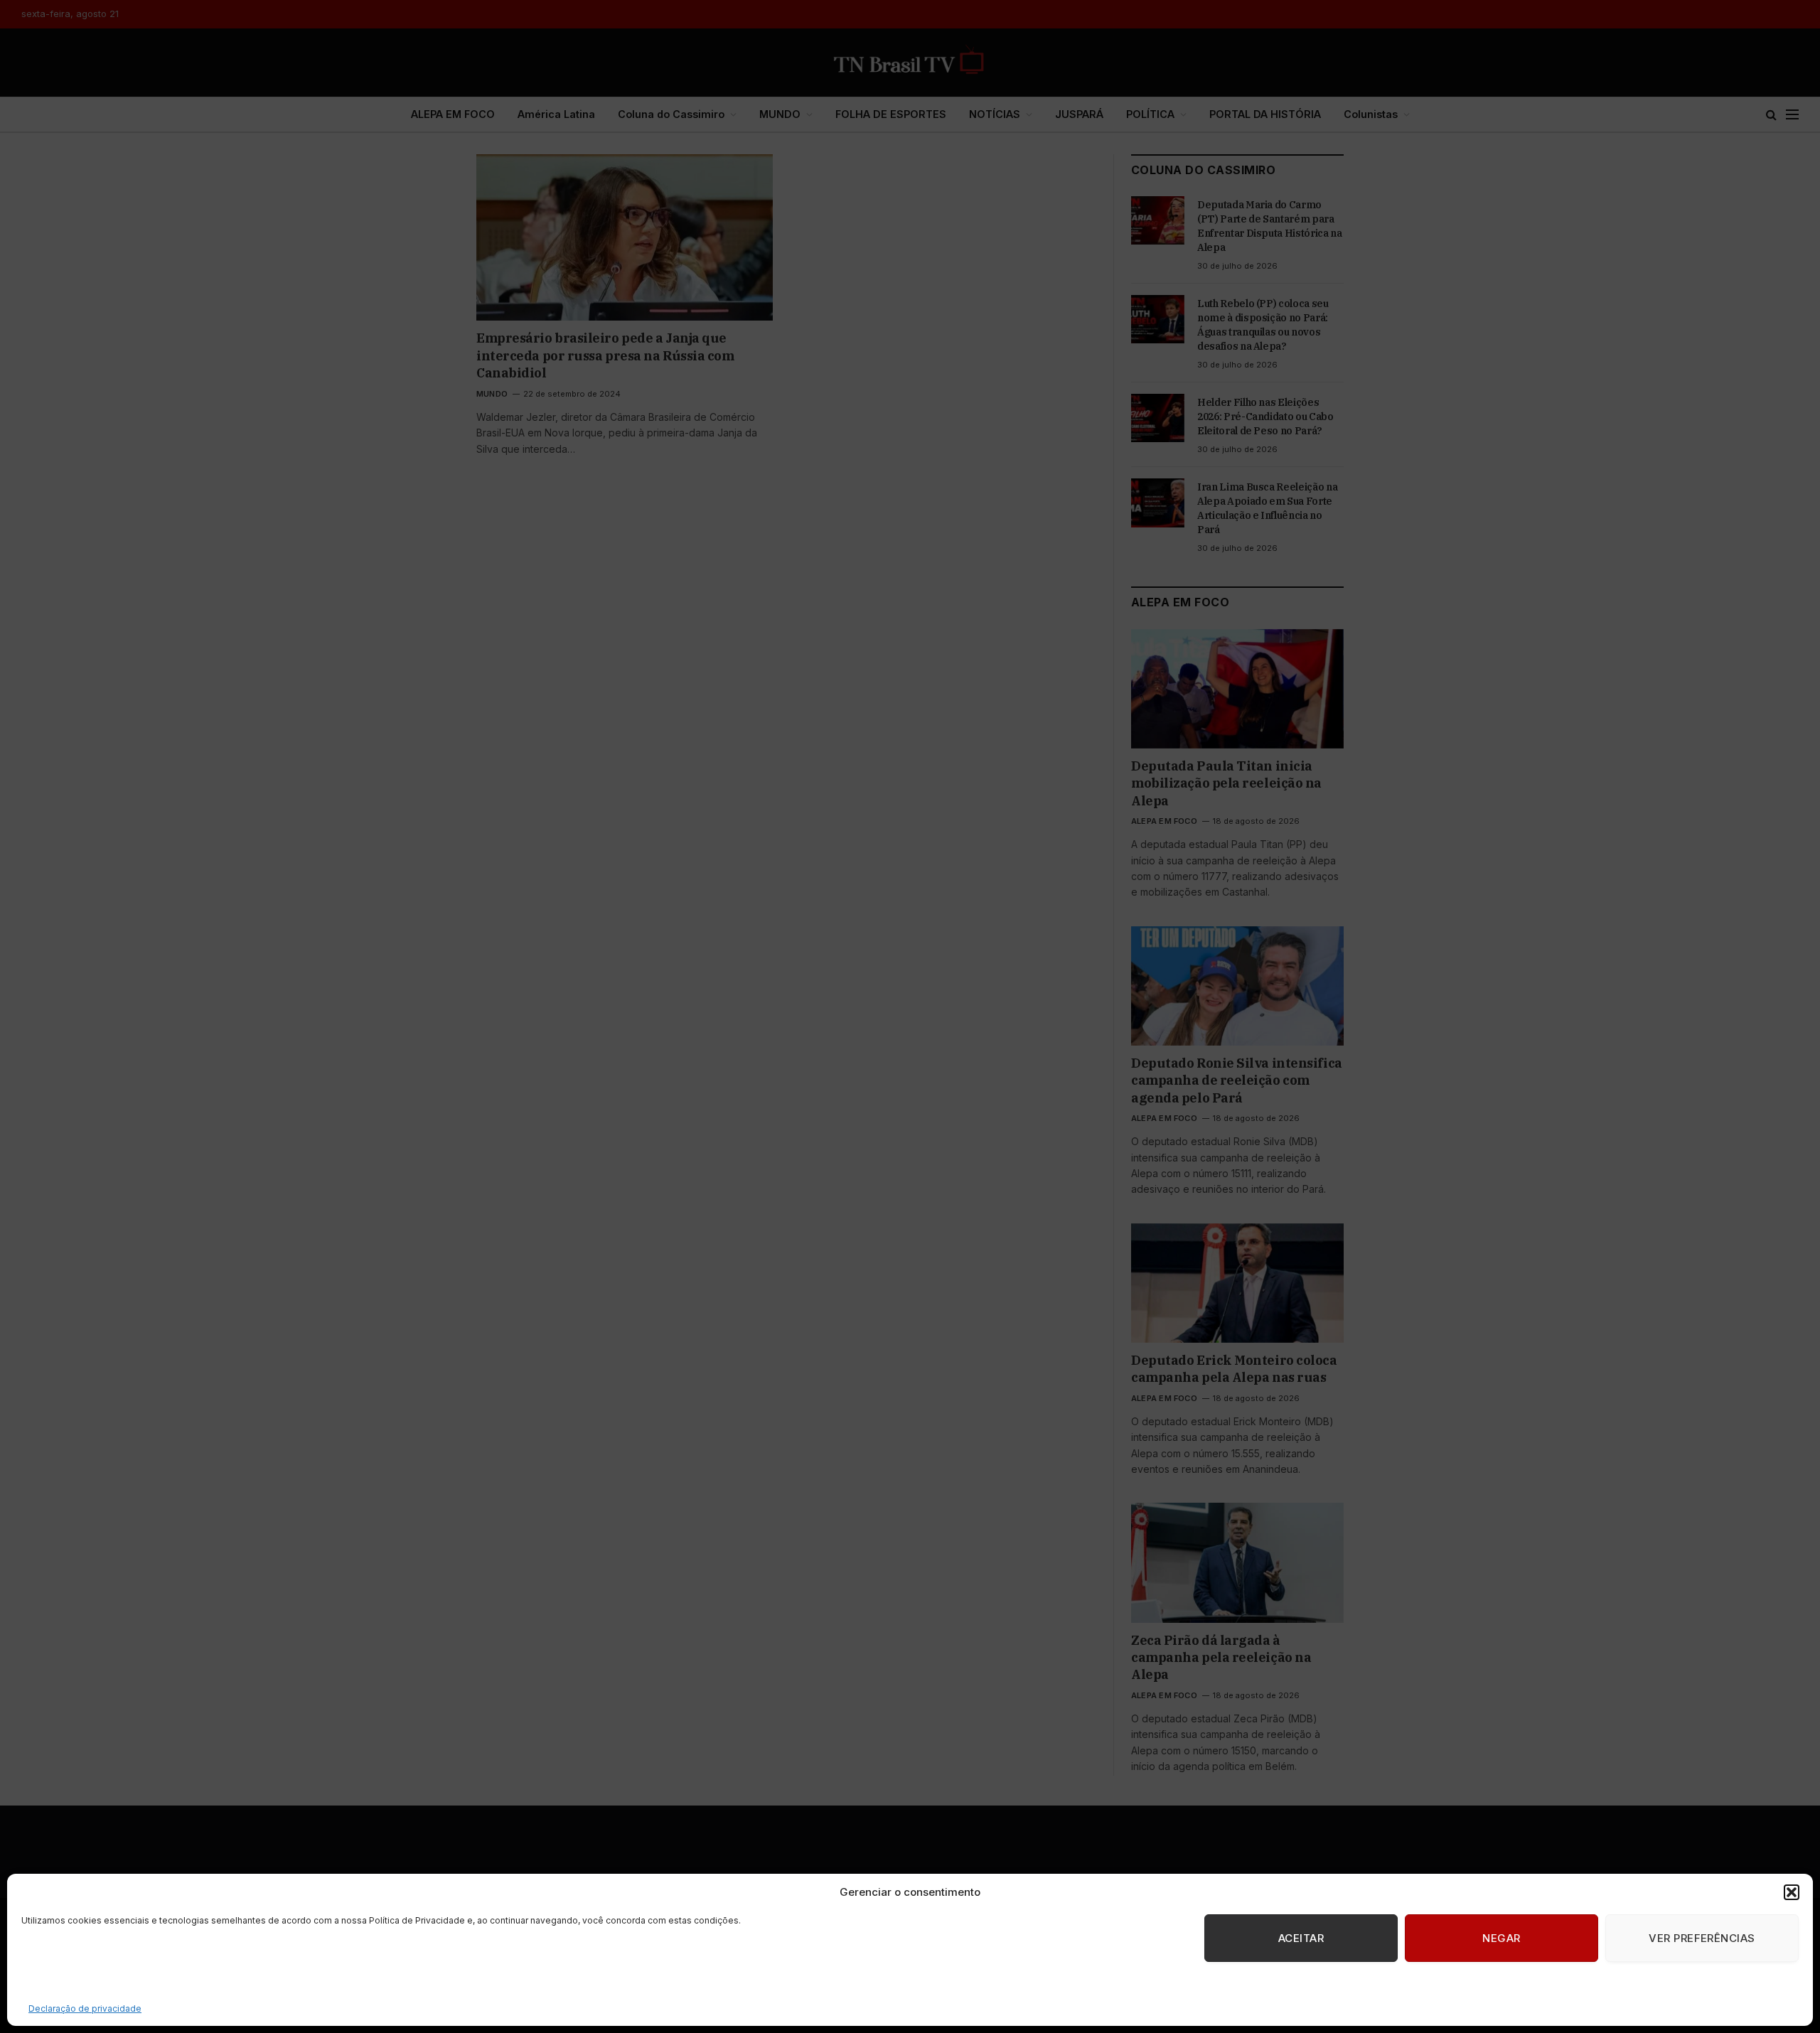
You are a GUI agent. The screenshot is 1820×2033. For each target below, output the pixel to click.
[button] (1792, 1892)
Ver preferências (1702, 1938)
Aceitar (1301, 1938)
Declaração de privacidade (85, 2008)
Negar (1501, 1938)
